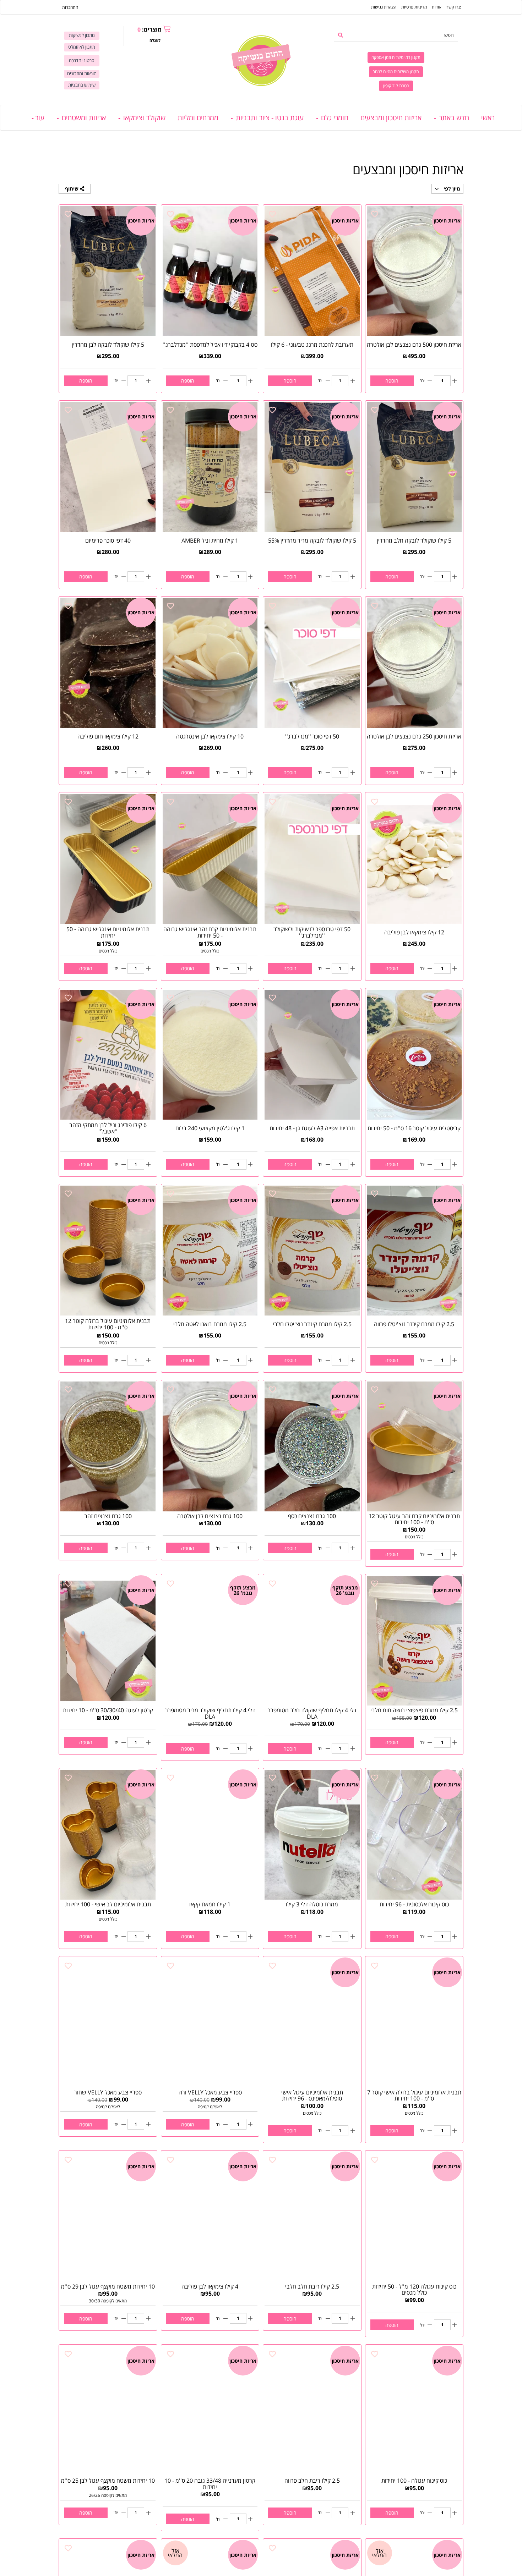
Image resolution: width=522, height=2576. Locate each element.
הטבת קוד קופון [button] (396, 86)
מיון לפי (451, 189)
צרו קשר (454, 7)
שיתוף (72, 189)
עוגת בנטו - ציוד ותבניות (269, 118)
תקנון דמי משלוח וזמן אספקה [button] (396, 57)
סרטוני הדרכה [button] (82, 61)
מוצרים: (149, 29)
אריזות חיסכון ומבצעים (391, 118)
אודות (437, 7)
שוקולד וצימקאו (143, 118)
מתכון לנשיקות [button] (82, 35)
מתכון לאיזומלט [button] (82, 47)
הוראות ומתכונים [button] (82, 74)
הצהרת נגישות (384, 7)
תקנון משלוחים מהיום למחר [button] (396, 72)
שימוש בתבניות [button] (82, 85)
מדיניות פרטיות (414, 7)
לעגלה (155, 40)
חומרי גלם (334, 118)
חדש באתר (453, 118)
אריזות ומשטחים (83, 118)
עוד (40, 118)
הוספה (392, 381)
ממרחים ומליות (198, 118)
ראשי (488, 118)
